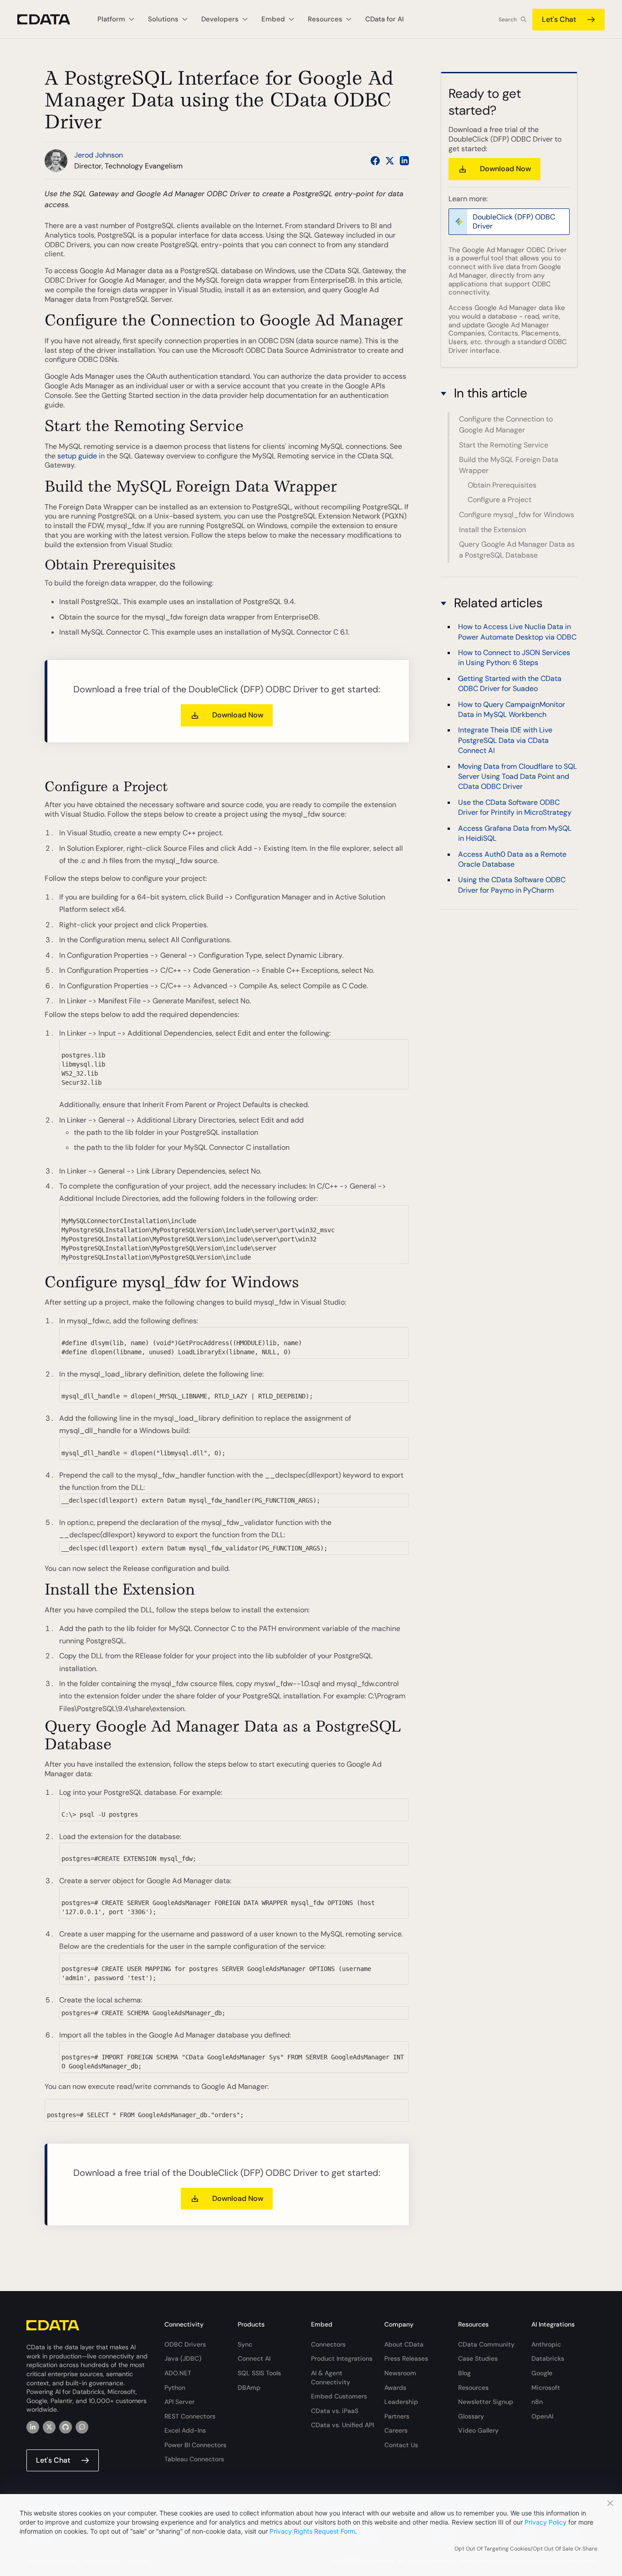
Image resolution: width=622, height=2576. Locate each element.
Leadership (401, 2402)
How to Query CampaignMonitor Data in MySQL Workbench (512, 709)
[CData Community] (82, 2427)
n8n (537, 2402)
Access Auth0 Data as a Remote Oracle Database (512, 859)
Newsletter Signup (486, 2402)
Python (175, 2388)
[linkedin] (33, 2427)
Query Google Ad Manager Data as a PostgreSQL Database (517, 550)
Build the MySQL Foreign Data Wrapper (509, 465)
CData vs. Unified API (342, 2425)
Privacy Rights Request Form (312, 2531)
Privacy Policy (546, 2522)
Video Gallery (478, 2430)
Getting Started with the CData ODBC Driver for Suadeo (510, 683)
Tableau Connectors (194, 2459)
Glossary (471, 2416)
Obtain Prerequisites (502, 485)
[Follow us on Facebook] (375, 161)
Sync (245, 2344)
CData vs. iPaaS (335, 2411)
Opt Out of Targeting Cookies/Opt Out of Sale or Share (526, 2549)
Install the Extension (492, 530)
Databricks (548, 2358)
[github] (66, 2427)
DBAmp (249, 2388)
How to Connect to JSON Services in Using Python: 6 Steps (514, 658)
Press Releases (406, 2358)
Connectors (328, 2344)
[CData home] (51, 19)
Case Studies (478, 2358)
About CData (404, 2344)
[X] (49, 2427)
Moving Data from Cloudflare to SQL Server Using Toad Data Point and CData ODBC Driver (517, 776)
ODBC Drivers (185, 2344)
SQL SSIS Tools (259, 2373)
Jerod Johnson (99, 155)
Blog (464, 2373)
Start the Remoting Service (504, 445)
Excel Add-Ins (185, 2430)
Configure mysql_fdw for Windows (517, 515)
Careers (396, 2430)
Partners (397, 2416)
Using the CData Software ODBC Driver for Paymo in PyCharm (512, 885)
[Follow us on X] (390, 161)
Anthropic (546, 2344)
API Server (179, 2402)
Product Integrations (342, 2358)
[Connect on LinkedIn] (404, 161)
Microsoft (546, 2388)
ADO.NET (178, 2373)
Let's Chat (559, 19)
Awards (395, 2388)
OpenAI (542, 2416)
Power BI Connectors (195, 2445)
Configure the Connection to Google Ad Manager (506, 424)
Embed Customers (339, 2396)
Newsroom (400, 2373)
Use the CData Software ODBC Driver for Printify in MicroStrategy (515, 807)
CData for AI (385, 19)
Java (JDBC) (183, 2358)
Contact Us (401, 2445)
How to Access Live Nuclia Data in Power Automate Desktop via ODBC (517, 632)
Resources (473, 2388)
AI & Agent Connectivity (331, 2378)
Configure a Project (500, 500)
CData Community (486, 2344)
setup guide (77, 456)
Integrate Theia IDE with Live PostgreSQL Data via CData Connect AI (505, 740)
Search (508, 20)
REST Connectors (190, 2416)
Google (542, 2373)
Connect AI (254, 2358)
